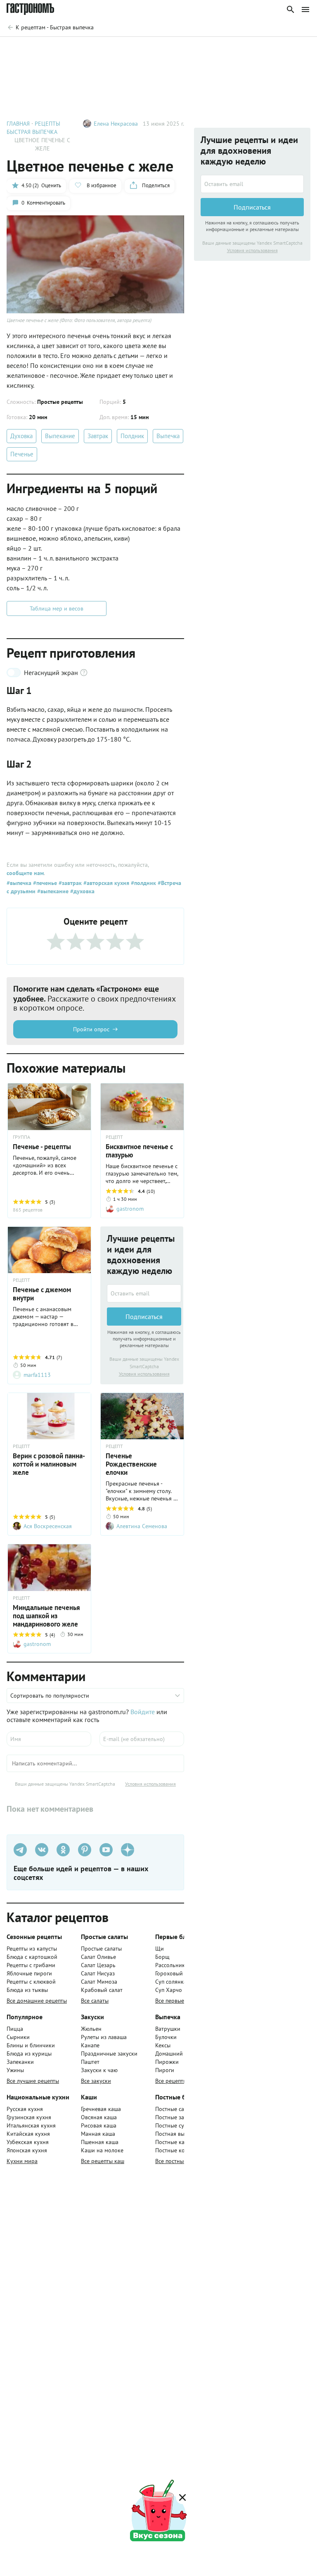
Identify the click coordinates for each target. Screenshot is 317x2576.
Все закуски (96, 2081)
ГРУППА (21, 1137)
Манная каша (98, 2134)
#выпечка (19, 883)
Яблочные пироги (29, 1973)
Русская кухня (25, 2109)
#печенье (44, 883)
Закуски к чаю (99, 2070)
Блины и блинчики (31, 2045)
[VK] (42, 1850)
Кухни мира (22, 2161)
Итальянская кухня (31, 2125)
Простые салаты (101, 1949)
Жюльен (91, 2029)
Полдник (132, 436)
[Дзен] (128, 1850)
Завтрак (98, 436)
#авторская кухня (105, 883)
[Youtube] (106, 1850)
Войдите (143, 1712)
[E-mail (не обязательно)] (142, 1739)
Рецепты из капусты (32, 1949)
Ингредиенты (32, 49)
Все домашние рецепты (37, 2001)
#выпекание (52, 891)
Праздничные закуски (109, 2054)
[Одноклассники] (63, 1850)
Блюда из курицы (29, 2054)
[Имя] (49, 1739)
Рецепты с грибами (31, 1965)
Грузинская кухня (29, 2117)
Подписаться (144, 1317)
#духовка (82, 891)
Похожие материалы (223, 49)
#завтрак (69, 883)
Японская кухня (27, 2150)
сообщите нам (25, 873)
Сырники (18, 2037)
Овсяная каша (99, 2117)
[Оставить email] (144, 1293)
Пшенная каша (100, 2142)
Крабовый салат (102, 1990)
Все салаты (95, 2001)
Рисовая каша (99, 2125)
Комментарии (286, 49)
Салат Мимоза (99, 1982)
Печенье (22, 454)
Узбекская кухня (28, 2142)
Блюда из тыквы (27, 1990)
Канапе (90, 2045)
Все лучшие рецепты (33, 2081)
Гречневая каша (101, 2109)
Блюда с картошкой (32, 1957)
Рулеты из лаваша (104, 2037)
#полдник (143, 883)
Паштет (90, 2062)
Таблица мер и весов (57, 608)
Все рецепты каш (103, 2161)
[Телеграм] (20, 1850)
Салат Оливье (98, 1957)
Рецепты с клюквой (31, 1982)
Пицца (15, 2029)
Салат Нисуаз (98, 1973)
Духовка (21, 436)
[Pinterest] (85, 1850)
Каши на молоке (102, 2150)
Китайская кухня (28, 2134)
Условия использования (144, 1374)
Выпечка (168, 436)
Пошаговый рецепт (93, 49)
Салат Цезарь (98, 1965)
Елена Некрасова (116, 124)
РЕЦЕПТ (114, 1137)
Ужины (15, 2070)
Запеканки (20, 2062)
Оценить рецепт (157, 49)
